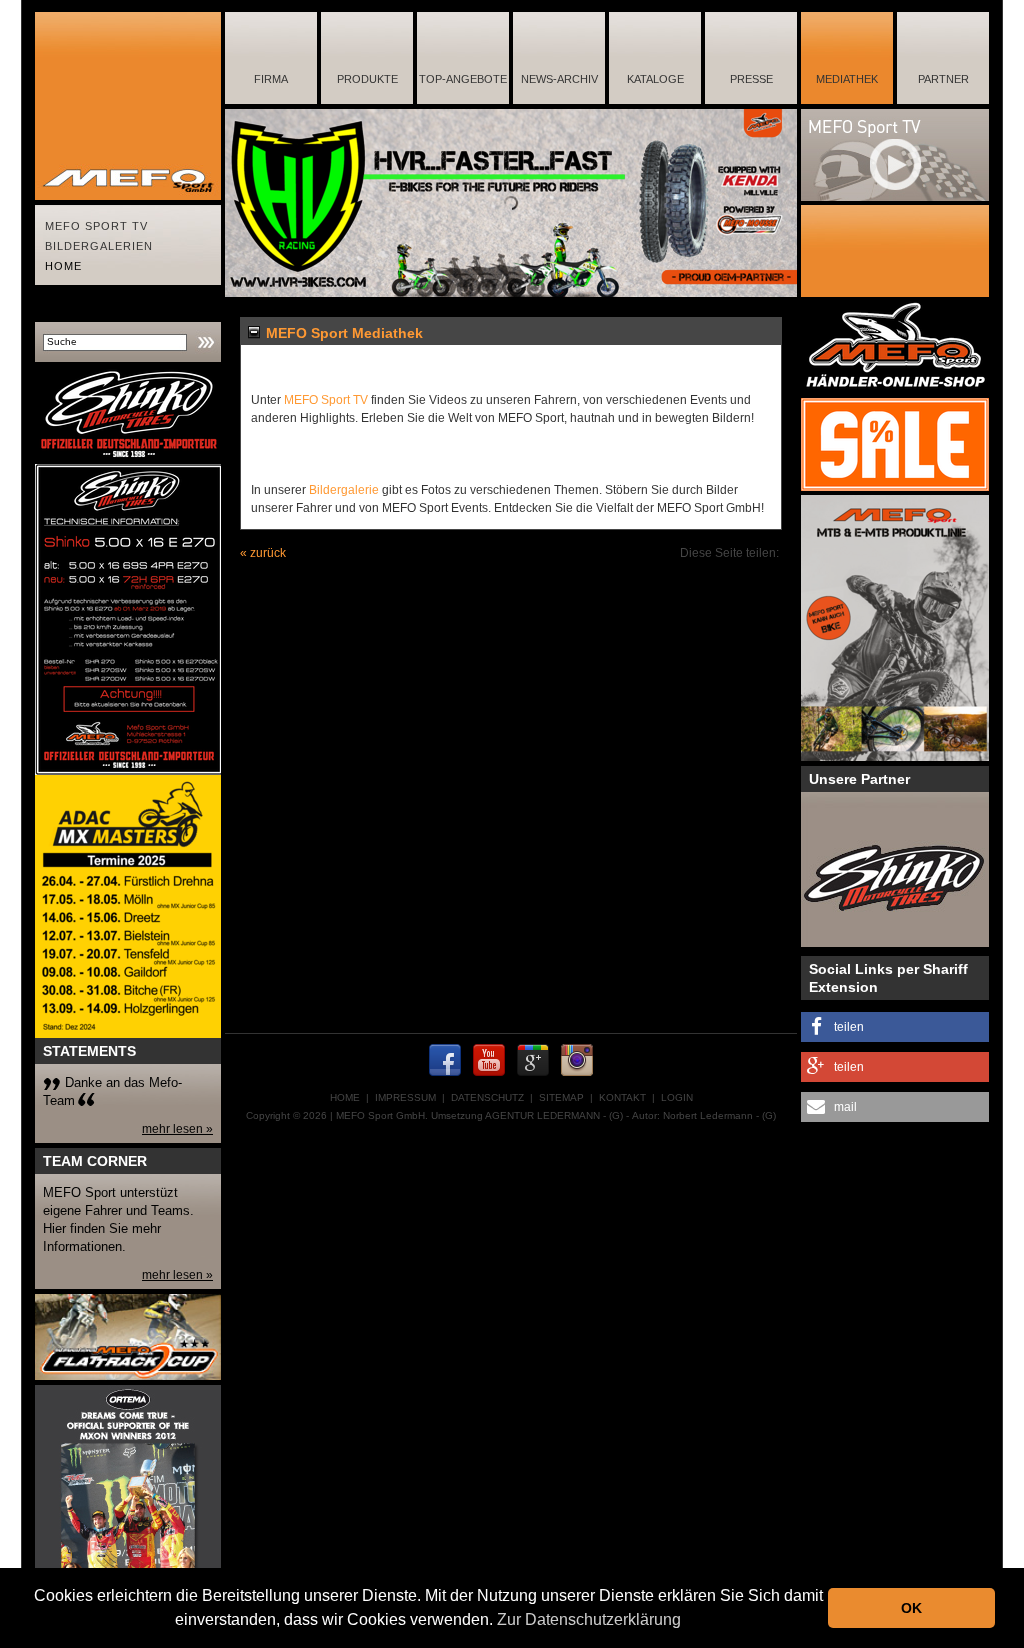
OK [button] (911, 1608)
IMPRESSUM (405, 1097)
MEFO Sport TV (326, 400)
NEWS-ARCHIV (559, 79)
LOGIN (677, 1097)
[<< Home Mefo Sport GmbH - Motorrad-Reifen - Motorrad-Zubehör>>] (128, 106)
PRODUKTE (367, 79)
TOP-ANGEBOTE (463, 79)
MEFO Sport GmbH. (382, 1115)
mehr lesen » (177, 1129)
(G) (616, 1115)
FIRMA (271, 79)
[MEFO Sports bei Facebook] (445, 1079)
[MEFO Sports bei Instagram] (577, 1079)
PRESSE (751, 79)
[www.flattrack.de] (128, 1337)
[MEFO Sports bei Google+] (533, 1079)
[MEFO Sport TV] (895, 155)
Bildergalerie (344, 490)
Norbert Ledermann (708, 1115)
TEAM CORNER (95, 1161)
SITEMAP (561, 1097)
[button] (895, 1027)
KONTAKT (622, 1097)
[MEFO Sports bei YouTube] (489, 1079)
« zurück (263, 553)
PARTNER (943, 79)
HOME (63, 266)
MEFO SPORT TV (96, 226)
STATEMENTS (89, 1051)
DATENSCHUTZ (487, 1097)
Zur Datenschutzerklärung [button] (589, 1619)
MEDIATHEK (847, 79)
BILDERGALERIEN (99, 246)
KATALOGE (655, 79)
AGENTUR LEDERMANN (542, 1115)
